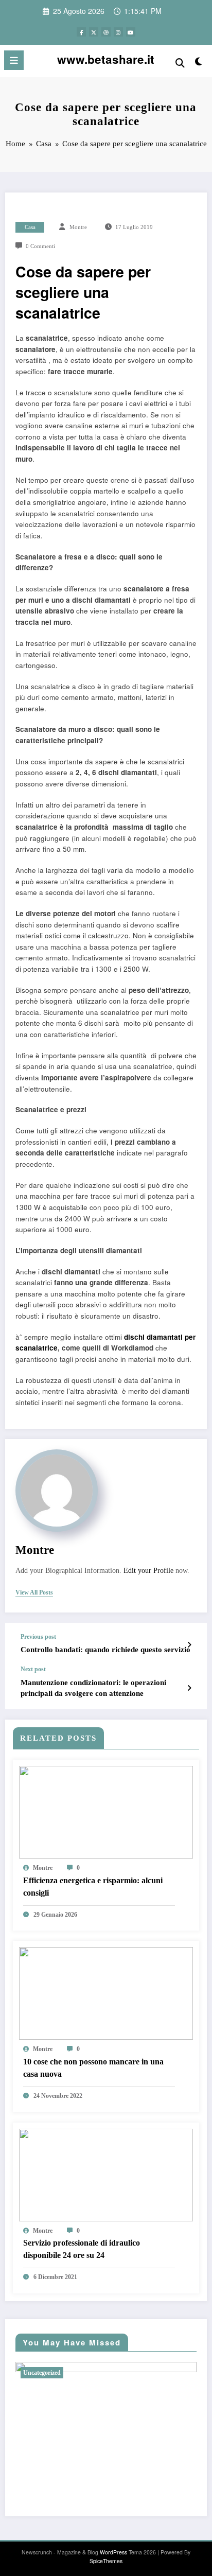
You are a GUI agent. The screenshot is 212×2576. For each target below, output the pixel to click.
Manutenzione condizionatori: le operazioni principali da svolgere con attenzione (93, 1688)
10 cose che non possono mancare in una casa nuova (93, 2068)
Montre (78, 227)
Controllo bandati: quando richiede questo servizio (105, 1650)
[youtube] (131, 32)
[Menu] (14, 60)
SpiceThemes (106, 2561)
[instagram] (118, 32)
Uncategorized (42, 2373)
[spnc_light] (199, 63)
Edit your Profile (148, 1571)
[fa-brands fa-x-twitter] (94, 32)
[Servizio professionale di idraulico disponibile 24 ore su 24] (106, 2174)
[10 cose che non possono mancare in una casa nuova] (106, 1993)
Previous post (38, 1637)
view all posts (34, 1592)
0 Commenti (40, 246)
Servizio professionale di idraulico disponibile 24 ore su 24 (82, 2249)
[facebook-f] (81, 32)
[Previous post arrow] (189, 1644)
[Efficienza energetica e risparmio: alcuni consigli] (106, 1811)
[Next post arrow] (189, 1688)
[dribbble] (106, 32)
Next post (33, 1669)
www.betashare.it (106, 59)
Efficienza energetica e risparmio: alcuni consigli (93, 1887)
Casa (30, 227)
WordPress (113, 2552)
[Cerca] (180, 62)
